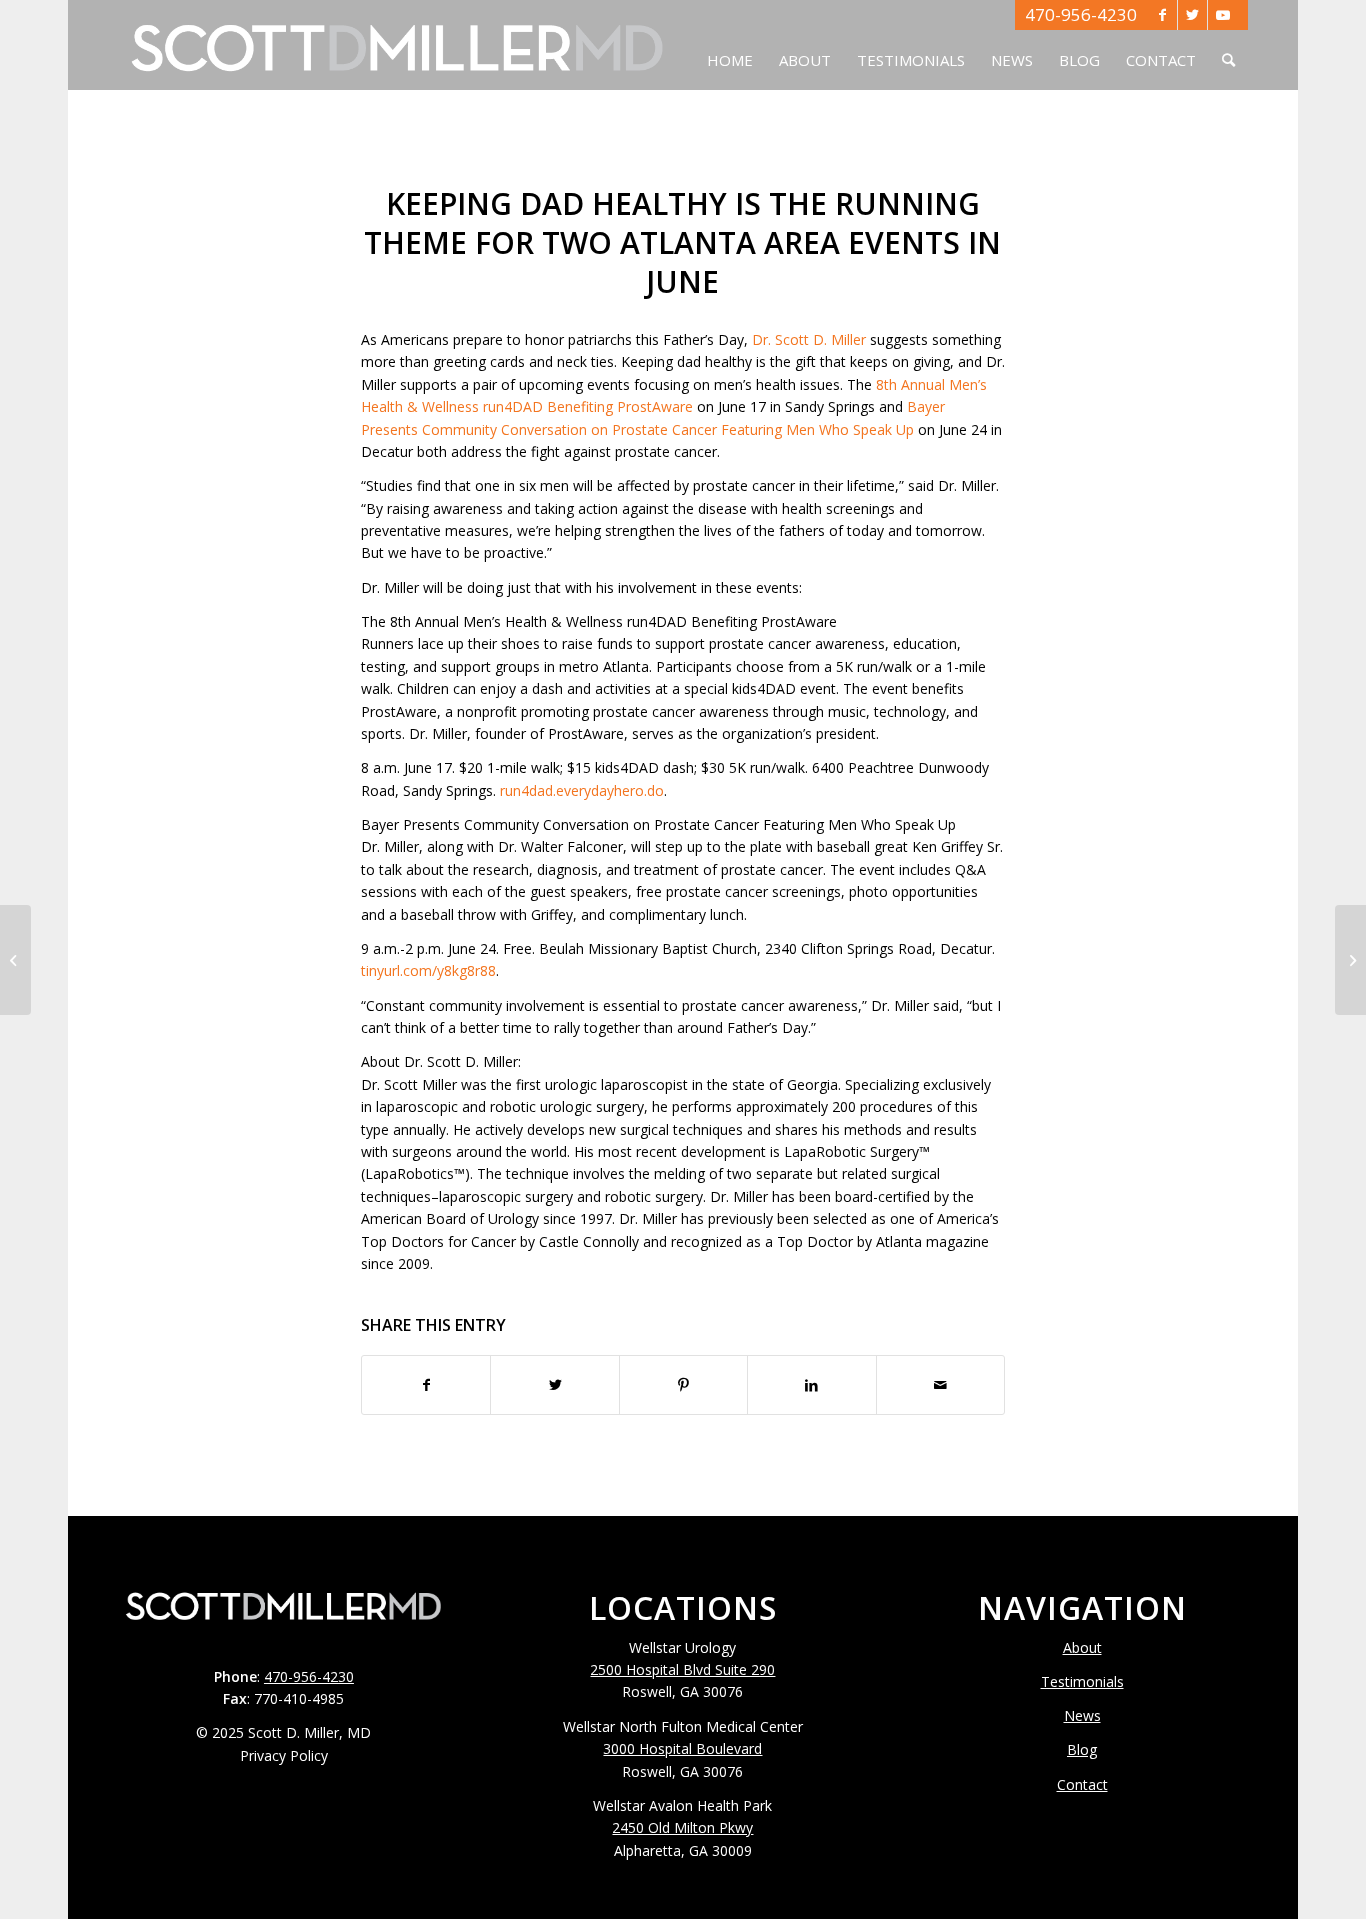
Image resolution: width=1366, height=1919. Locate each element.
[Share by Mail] (940, 1385)
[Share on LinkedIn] (811, 1385)
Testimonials (1082, 1681)
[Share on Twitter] (554, 1385)
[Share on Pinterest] (683, 1385)
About (1082, 1647)
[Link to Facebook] (1162, 15)
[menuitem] (730, 45)
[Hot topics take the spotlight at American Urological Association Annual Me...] (15, 960)
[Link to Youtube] (1223, 15)
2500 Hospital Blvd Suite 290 (682, 1669)
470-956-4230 (1081, 14)
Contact (1082, 1784)
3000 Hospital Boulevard (682, 1748)
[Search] (1228, 45)
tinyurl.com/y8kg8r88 (428, 970)
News (1082, 1715)
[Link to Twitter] (1192, 15)
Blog (1082, 1749)
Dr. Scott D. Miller (809, 339)
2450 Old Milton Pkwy (682, 1827)
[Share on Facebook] (426, 1385)
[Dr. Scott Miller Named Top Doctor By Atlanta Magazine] (1350, 960)
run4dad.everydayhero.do (582, 790)
